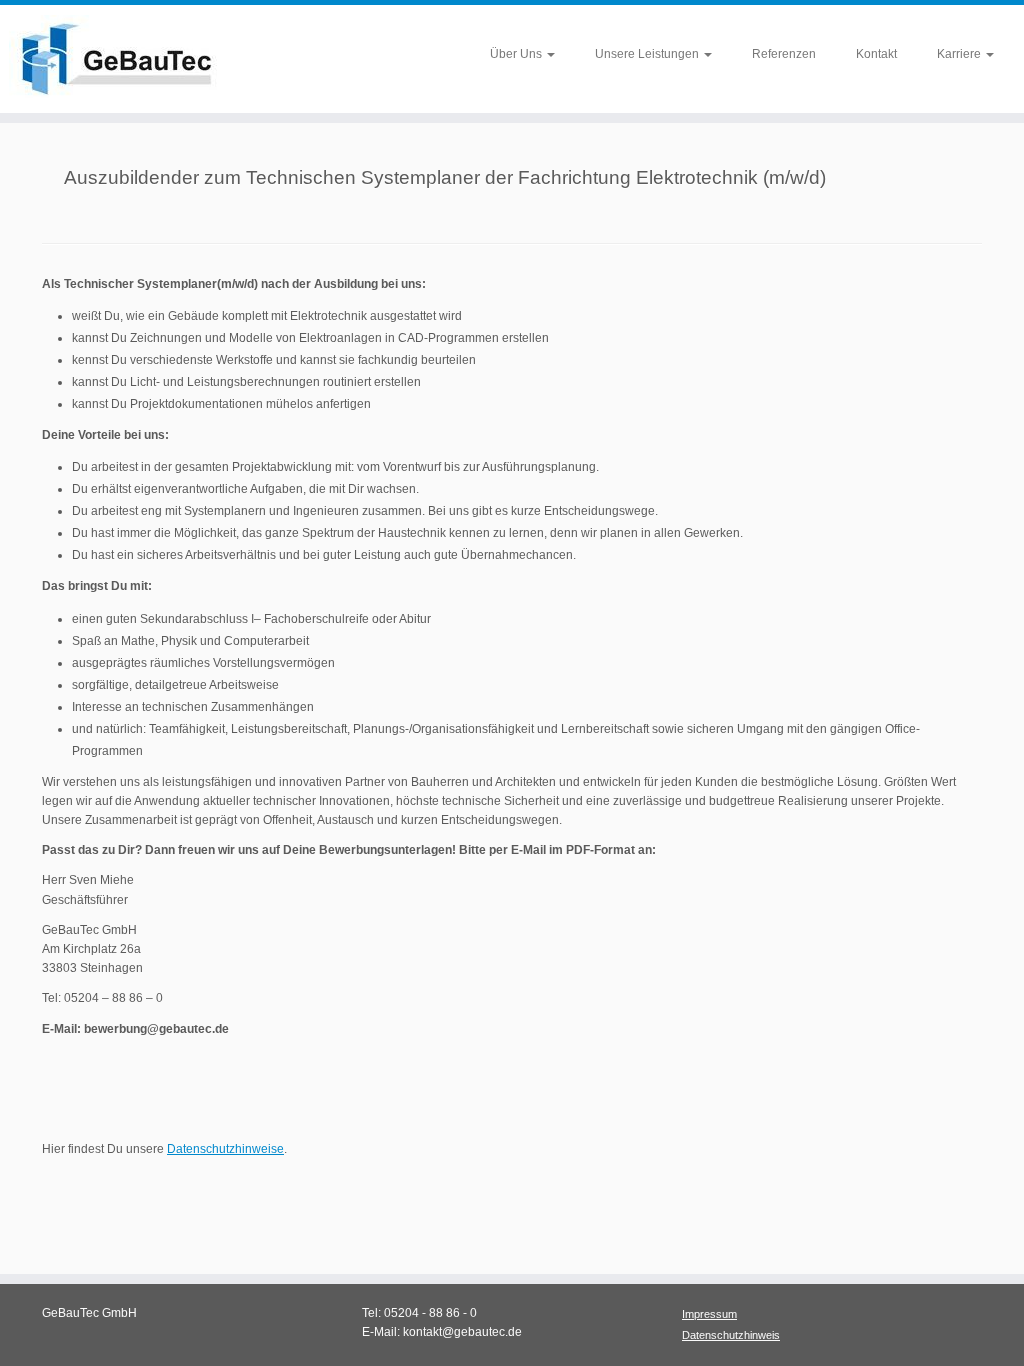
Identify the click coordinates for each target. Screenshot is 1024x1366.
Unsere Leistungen (648, 54)
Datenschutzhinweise (225, 1149)
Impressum (709, 1314)
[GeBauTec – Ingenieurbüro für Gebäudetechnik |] (120, 59)
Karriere (960, 54)
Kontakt (876, 54)
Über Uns (517, 54)
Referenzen (784, 54)
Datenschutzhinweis (731, 1335)
